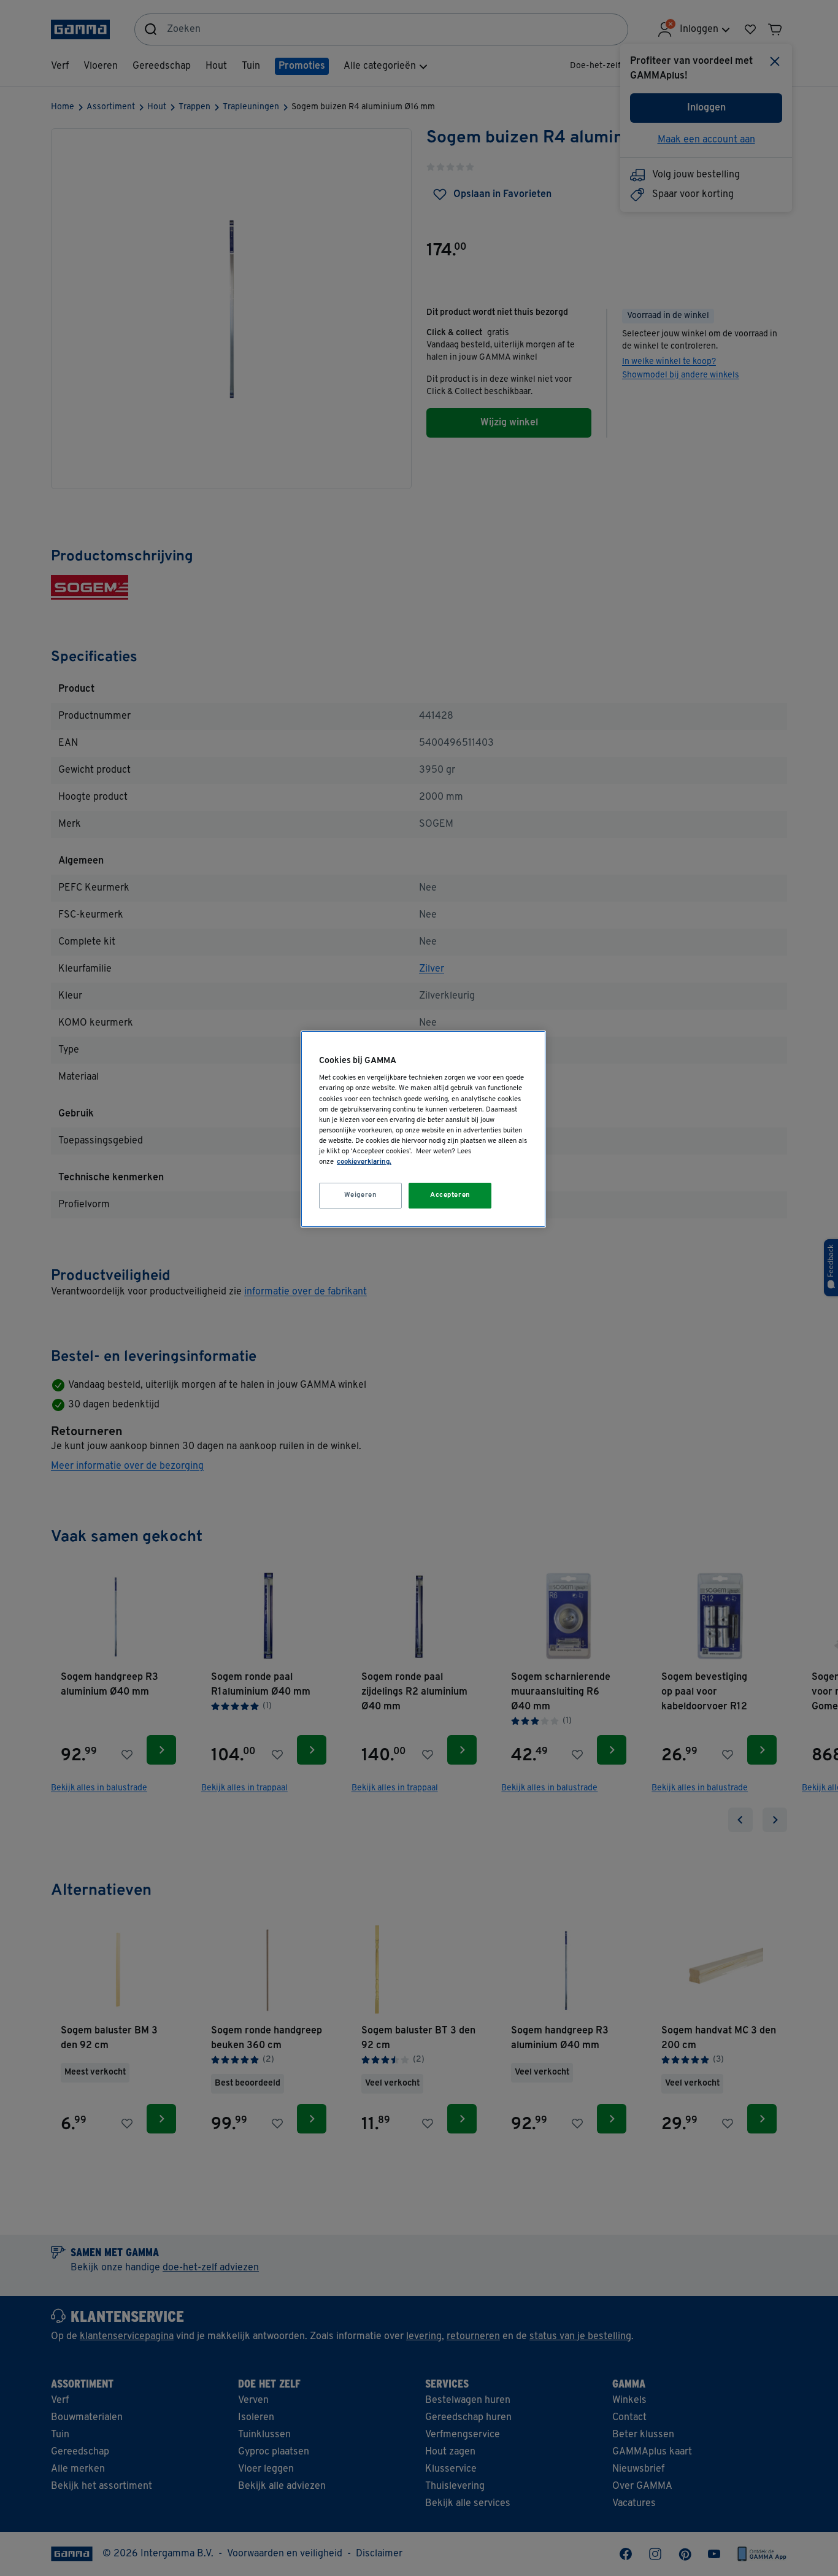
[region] (423, 1129)
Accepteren (450, 1195)
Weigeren (361, 1195)
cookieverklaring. (364, 1162)
